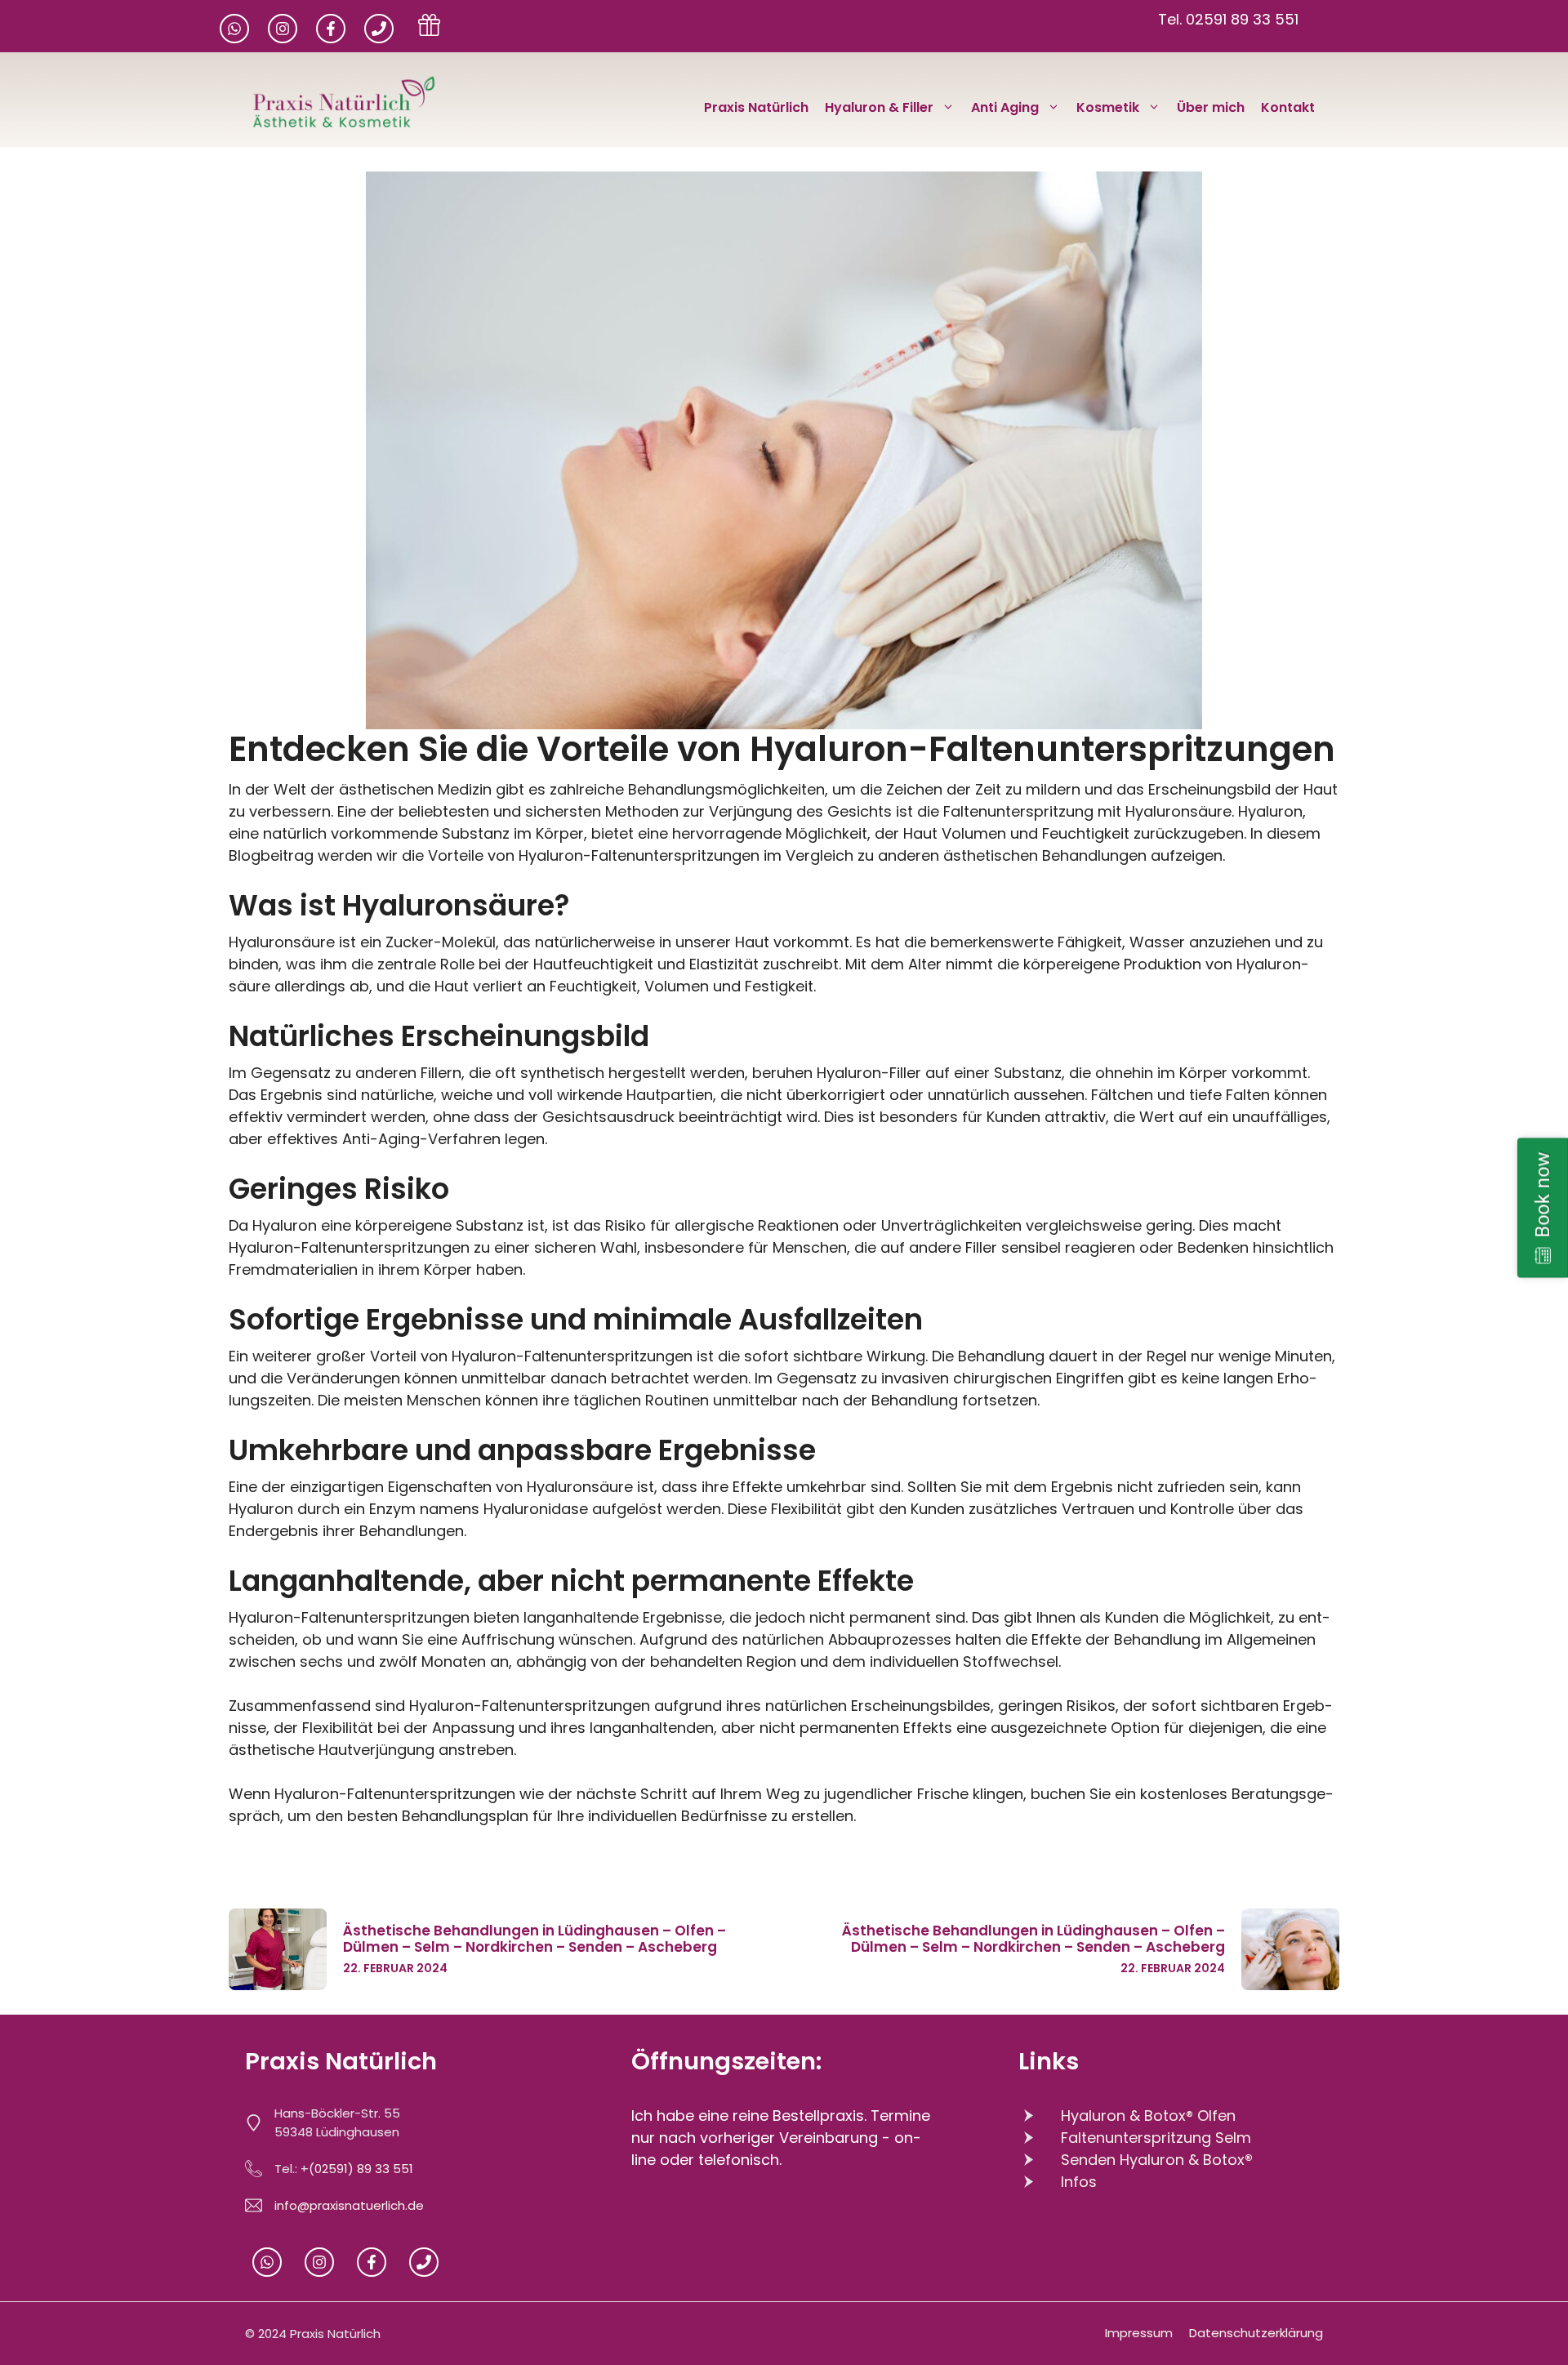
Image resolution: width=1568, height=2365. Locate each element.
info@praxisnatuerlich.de (349, 2205)
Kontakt (1288, 107)
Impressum (1139, 2333)
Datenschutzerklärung (1256, 2333)
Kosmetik (1108, 107)
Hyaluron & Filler (879, 107)
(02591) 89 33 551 (361, 2169)
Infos (1079, 2182)
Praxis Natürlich (756, 107)
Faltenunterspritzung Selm (1156, 2138)
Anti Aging (1005, 107)
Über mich (1211, 107)
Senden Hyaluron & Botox (1157, 2160)
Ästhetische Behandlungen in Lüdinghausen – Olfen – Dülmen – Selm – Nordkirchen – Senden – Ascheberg (535, 1939)
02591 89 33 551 (1242, 19)
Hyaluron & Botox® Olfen (1148, 2116)
